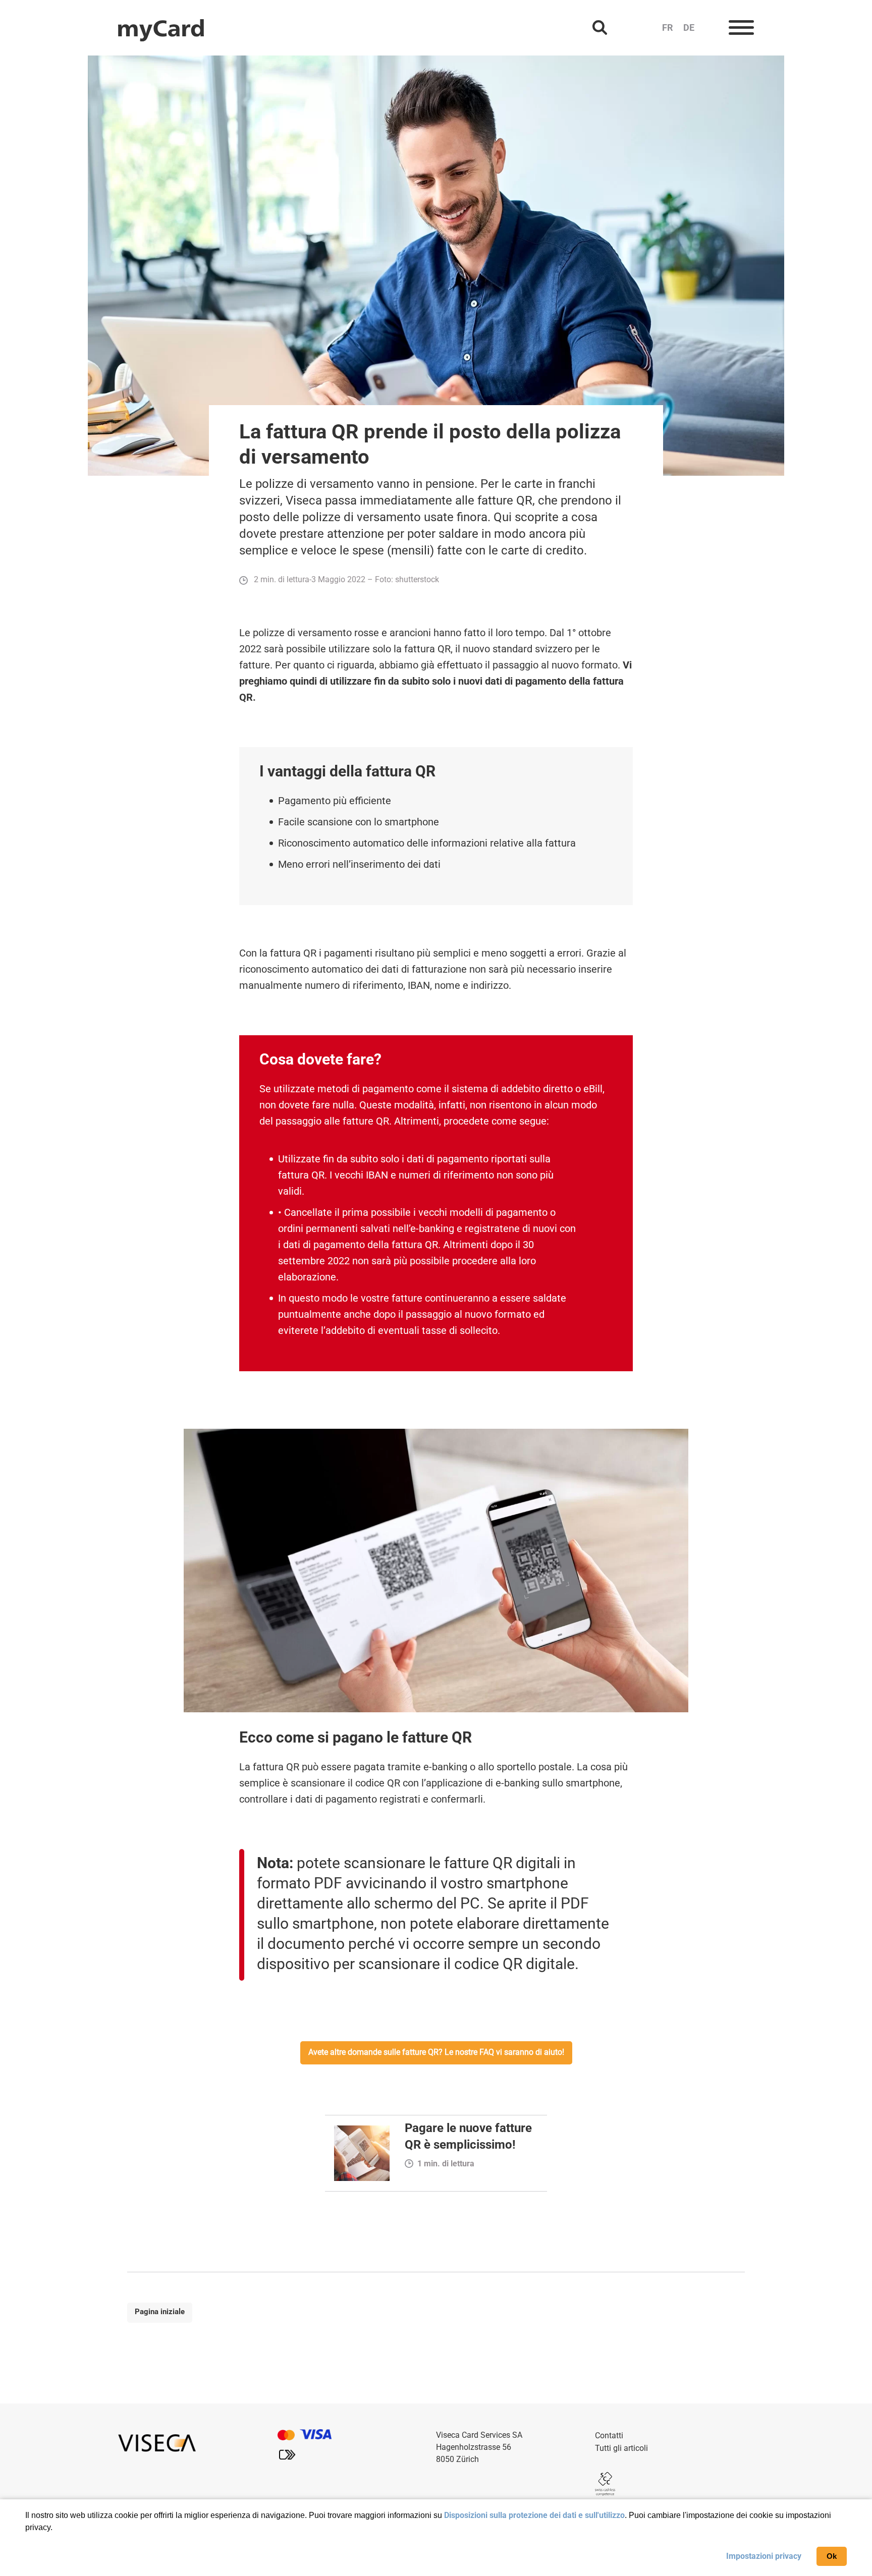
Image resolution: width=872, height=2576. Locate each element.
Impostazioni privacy (764, 2556)
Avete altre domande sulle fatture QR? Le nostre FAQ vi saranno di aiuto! (436, 2052)
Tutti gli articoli (621, 2448)
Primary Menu (741, 28)
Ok (832, 2556)
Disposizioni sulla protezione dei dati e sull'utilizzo (534, 2515)
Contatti (609, 2435)
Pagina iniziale (160, 2312)
